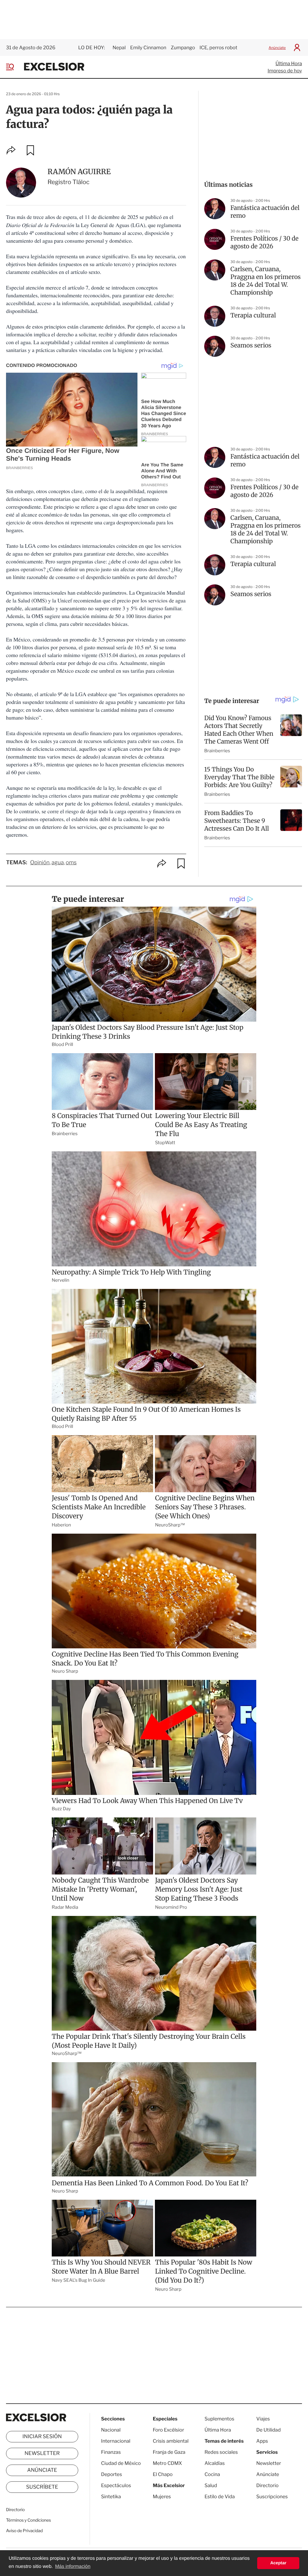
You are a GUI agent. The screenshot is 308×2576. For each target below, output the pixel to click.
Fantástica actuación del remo (265, 212)
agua (58, 863)
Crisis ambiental (171, 2441)
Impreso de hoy (285, 71)
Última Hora (289, 64)
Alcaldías (215, 2463)
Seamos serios (251, 345)
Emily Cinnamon (148, 48)
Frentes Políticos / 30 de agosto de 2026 (265, 242)
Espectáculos (116, 2485)
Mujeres (162, 2497)
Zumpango (183, 48)
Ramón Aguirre (79, 172)
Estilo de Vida (220, 2497)
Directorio (15, 2510)
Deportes (112, 2474)
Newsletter (42, 2453)
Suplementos (219, 2419)
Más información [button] (73, 2567)
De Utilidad (268, 2430)
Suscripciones (272, 2497)
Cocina (212, 2474)
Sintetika (111, 2497)
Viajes (263, 2419)
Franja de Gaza (169, 2452)
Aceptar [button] (278, 2563)
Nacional (111, 2430)
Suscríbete (42, 2487)
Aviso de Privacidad (24, 2531)
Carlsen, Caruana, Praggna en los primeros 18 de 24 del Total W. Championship (266, 281)
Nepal (119, 48)
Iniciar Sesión (42, 2437)
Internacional (116, 2441)
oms (71, 863)
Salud (211, 2485)
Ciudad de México (121, 2463)
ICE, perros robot (218, 48)
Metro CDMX (167, 2463)
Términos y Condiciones (28, 2520)
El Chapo (163, 2474)
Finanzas (111, 2452)
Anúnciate (277, 48)
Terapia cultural (253, 315)
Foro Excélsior (169, 2430)
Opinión (40, 863)
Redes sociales (221, 2452)
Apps (262, 2441)
